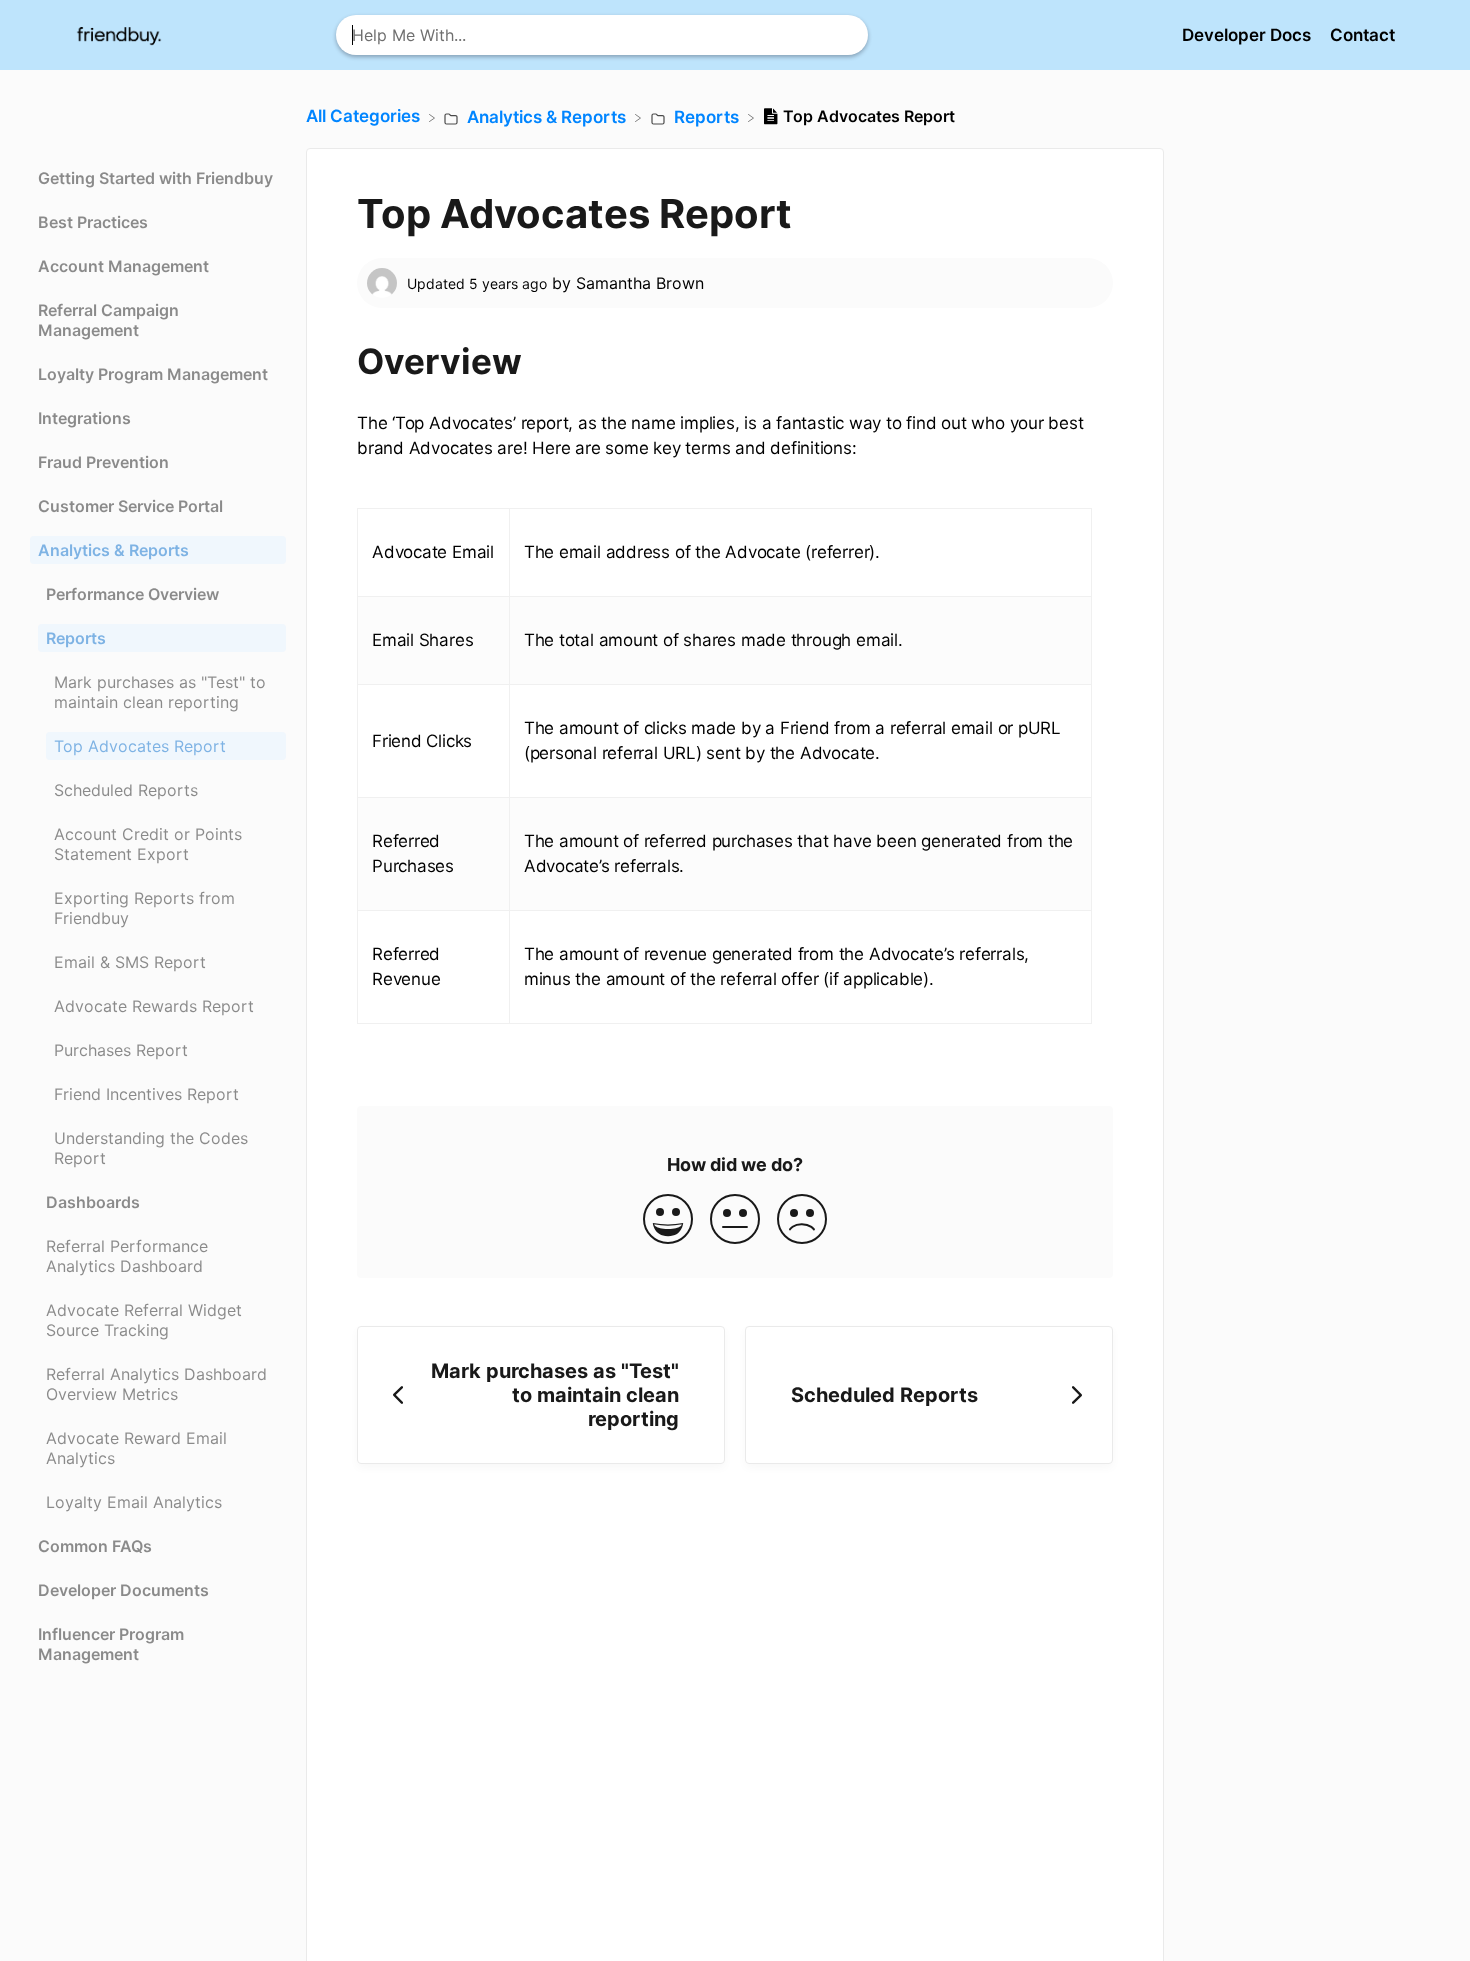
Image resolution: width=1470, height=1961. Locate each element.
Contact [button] (1362, 35)
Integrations (84, 418)
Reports (76, 638)
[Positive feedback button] (668, 1220)
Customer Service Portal (130, 506)
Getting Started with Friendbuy (155, 178)
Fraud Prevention (103, 462)
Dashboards (93, 1202)
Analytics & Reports (113, 550)
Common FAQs (95, 1546)
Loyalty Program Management (153, 374)
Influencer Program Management (111, 1644)
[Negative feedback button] (802, 1220)
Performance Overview (132, 594)
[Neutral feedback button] (735, 1220)
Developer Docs (1248, 35)
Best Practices (93, 222)
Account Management (123, 266)
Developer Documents (123, 1590)
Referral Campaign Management (108, 320)
